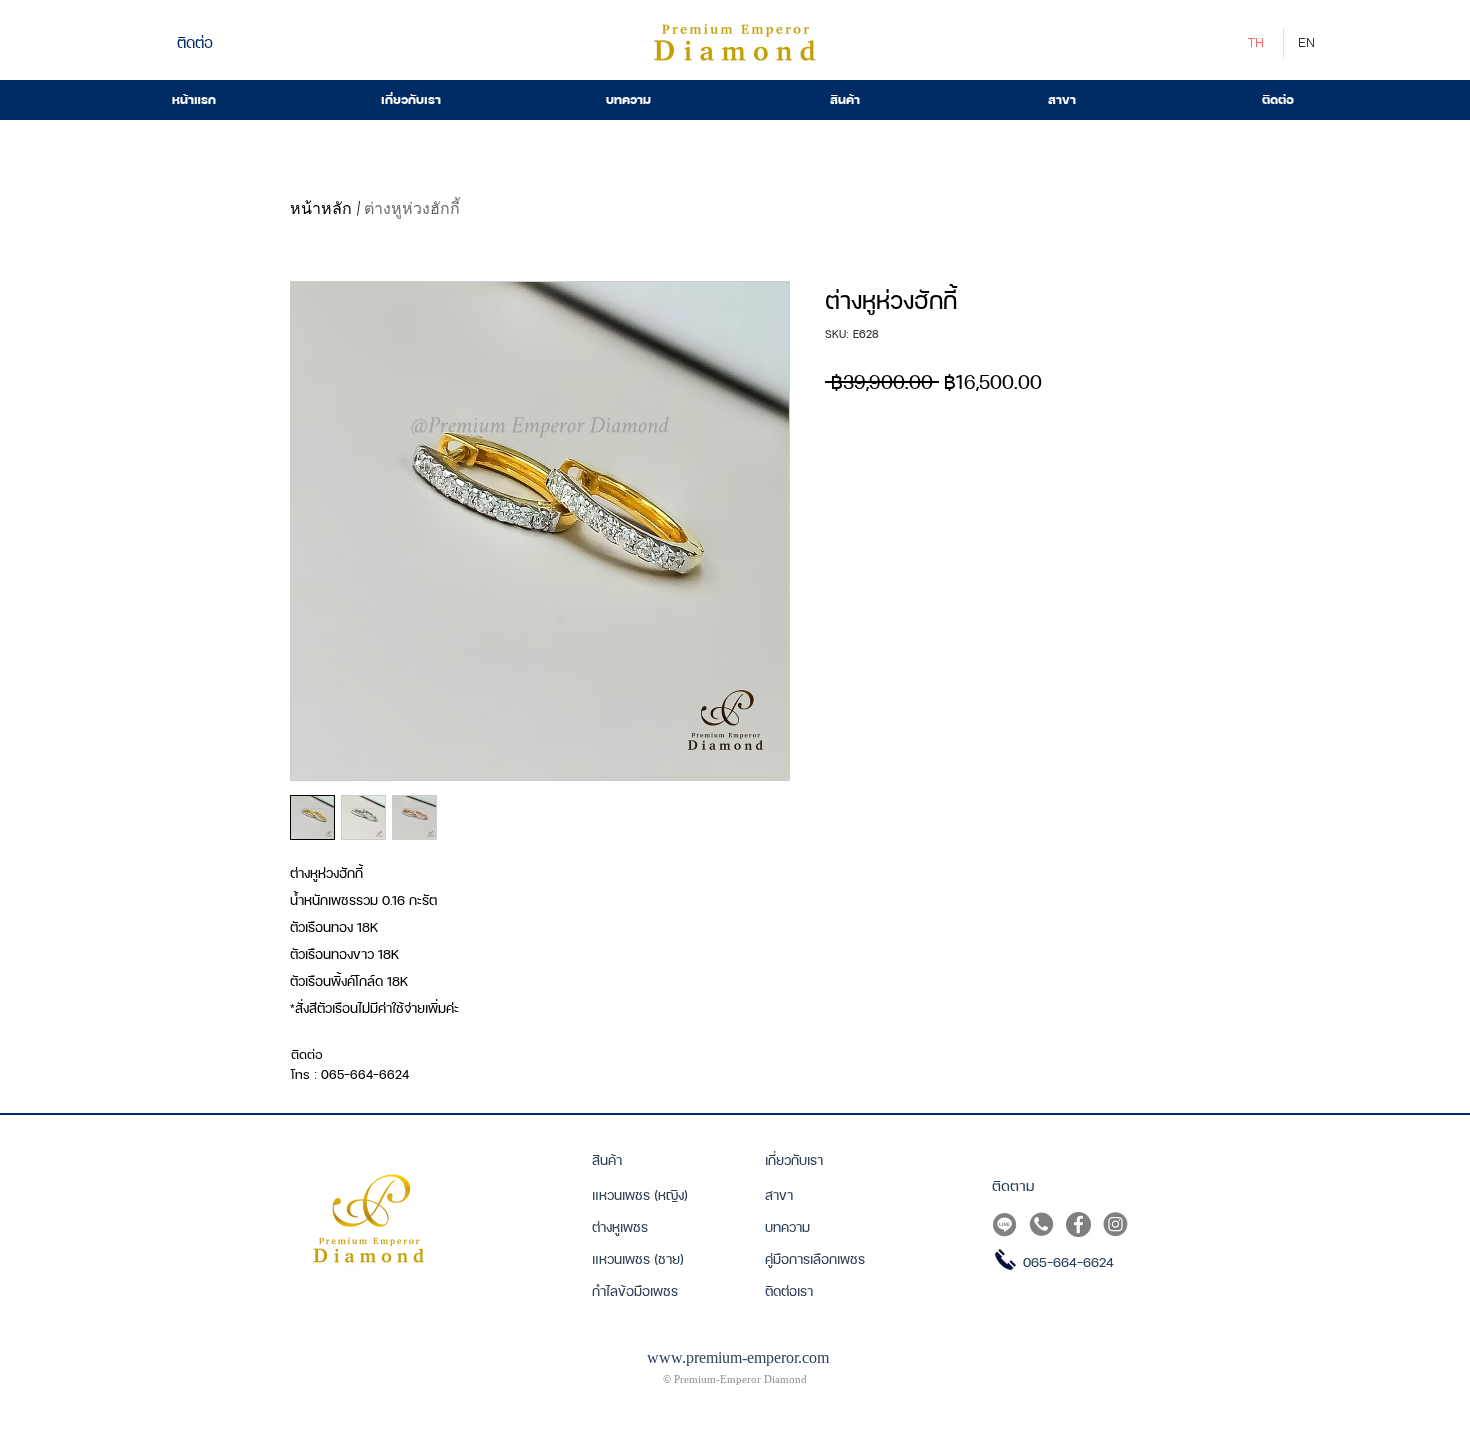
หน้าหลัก (321, 208)
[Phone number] (1041, 1224)
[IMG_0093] (1078, 1224)
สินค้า (607, 1160)
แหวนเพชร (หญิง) (640, 1195)
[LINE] (1004, 1224)
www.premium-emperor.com (738, 1357)
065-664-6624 (1068, 1262)
